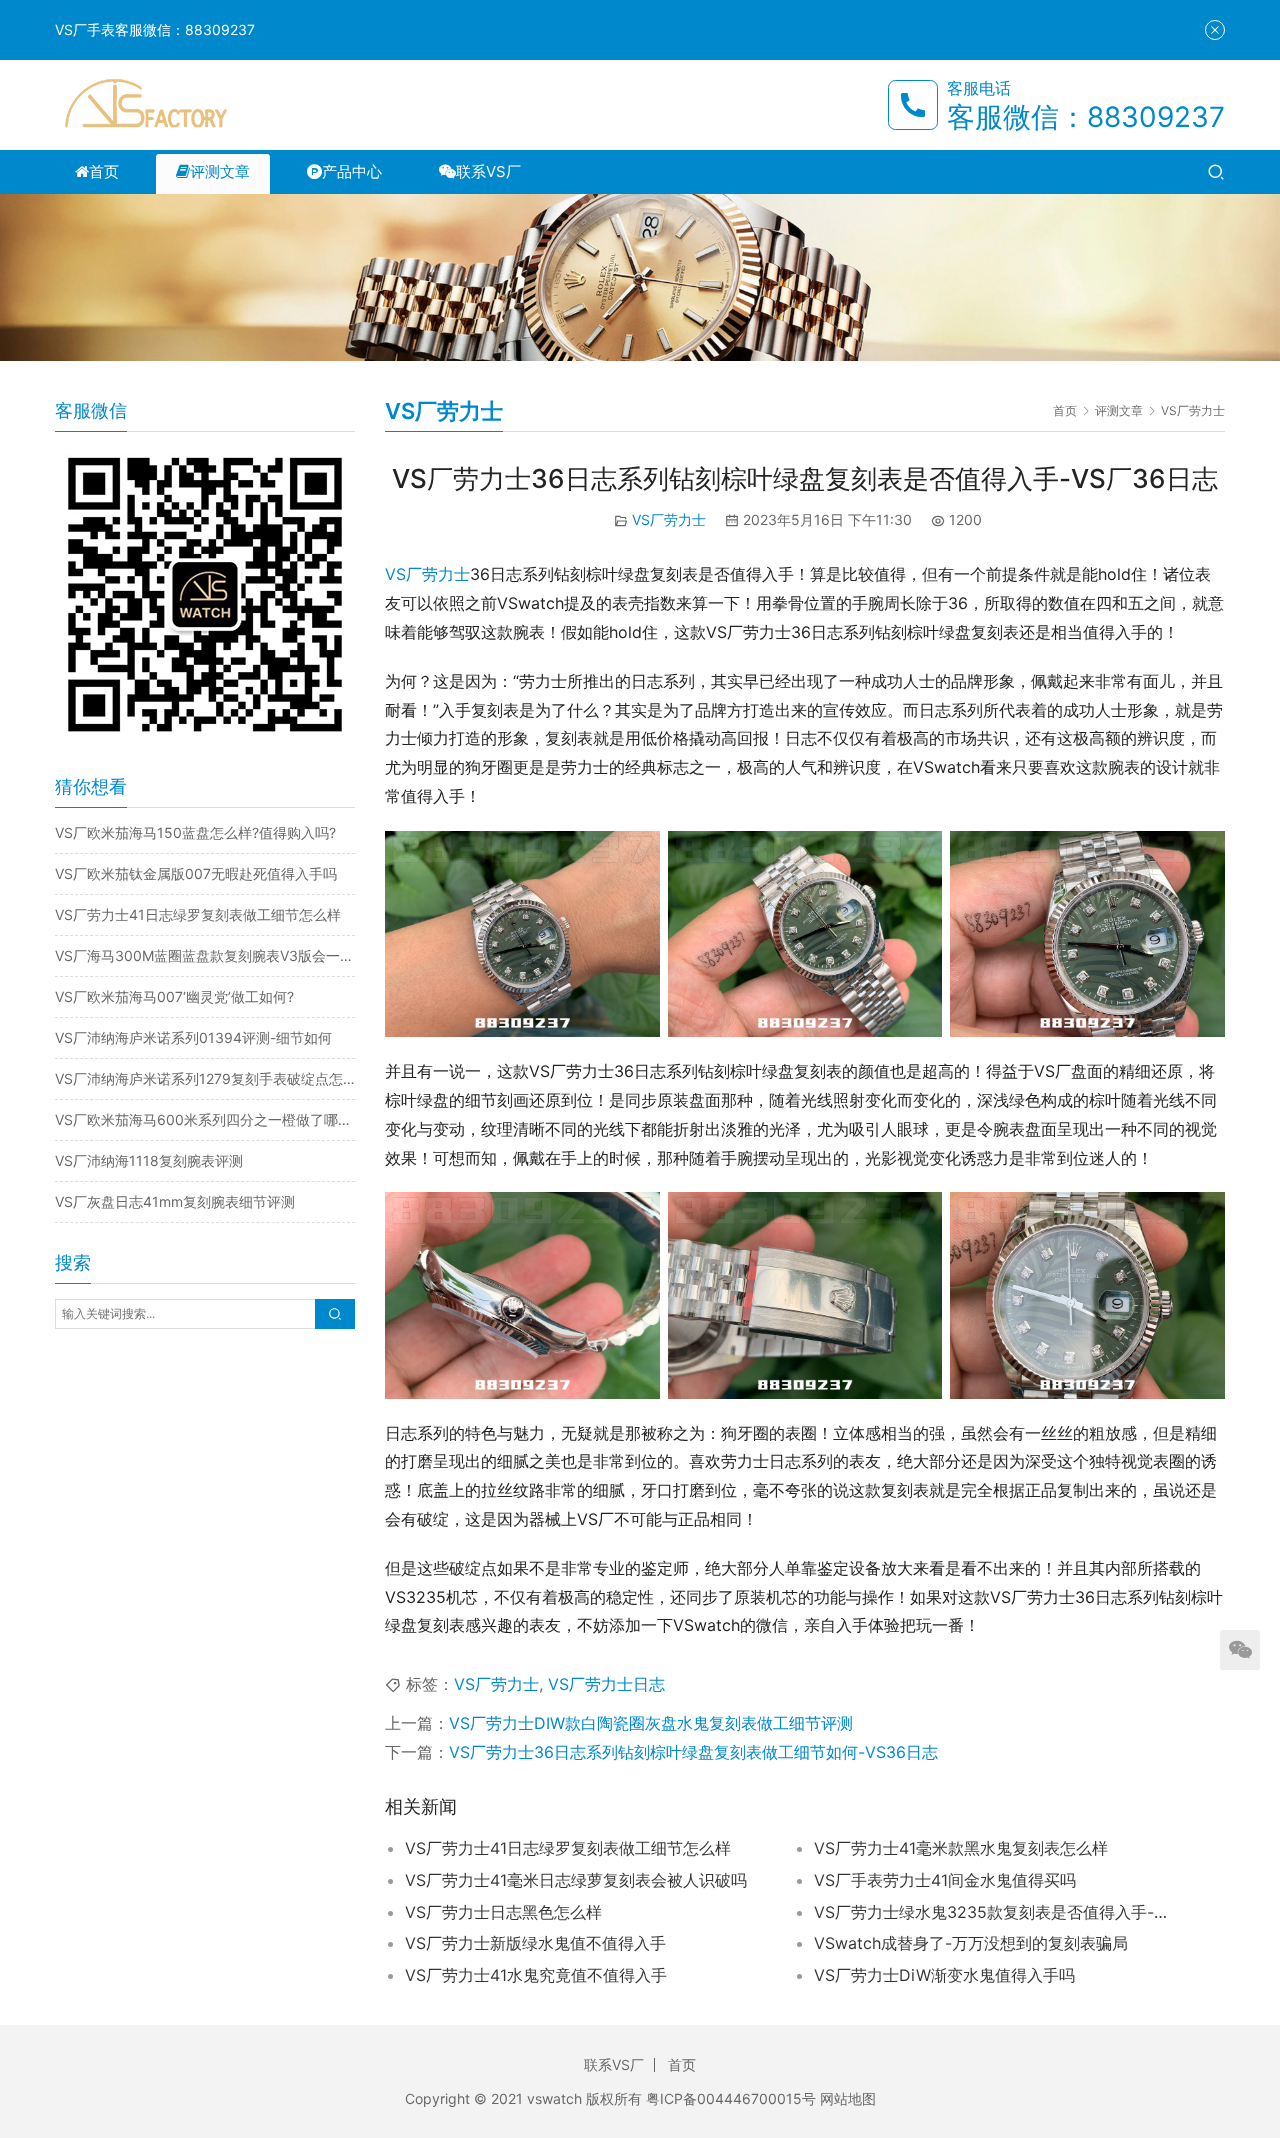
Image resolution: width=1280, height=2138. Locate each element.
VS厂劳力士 (669, 519)
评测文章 (220, 171)
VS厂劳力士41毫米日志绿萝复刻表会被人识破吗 (576, 1880)
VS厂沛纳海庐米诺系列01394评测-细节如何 (193, 1037)
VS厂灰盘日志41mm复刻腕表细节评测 (175, 1201)
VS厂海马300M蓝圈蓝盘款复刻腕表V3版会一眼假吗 (205, 955)
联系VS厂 (488, 171)
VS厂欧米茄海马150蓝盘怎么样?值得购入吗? (195, 832)
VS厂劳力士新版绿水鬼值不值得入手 (535, 1943)
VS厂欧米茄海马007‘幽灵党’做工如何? (174, 996)
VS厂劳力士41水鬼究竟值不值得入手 (536, 1975)
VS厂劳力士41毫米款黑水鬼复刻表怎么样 (961, 1848)
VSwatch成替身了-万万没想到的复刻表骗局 (971, 1943)
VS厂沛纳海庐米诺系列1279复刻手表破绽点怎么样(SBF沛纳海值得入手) (205, 1078)
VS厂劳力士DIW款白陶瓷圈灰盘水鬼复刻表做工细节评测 (651, 1723)
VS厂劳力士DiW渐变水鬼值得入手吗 (944, 1975)
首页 (104, 171)
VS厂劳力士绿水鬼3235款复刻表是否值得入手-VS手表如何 (994, 1912)
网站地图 (848, 2098)
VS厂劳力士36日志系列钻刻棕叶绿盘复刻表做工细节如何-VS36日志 (693, 1752)
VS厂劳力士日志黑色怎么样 (503, 1912)
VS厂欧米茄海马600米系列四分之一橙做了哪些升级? (205, 1119)
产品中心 (352, 171)
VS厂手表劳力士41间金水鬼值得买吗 (945, 1880)
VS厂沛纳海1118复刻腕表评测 (149, 1160)
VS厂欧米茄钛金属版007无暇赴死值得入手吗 (196, 873)
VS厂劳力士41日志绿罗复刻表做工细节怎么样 (568, 1848)
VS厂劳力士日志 (606, 1684)
